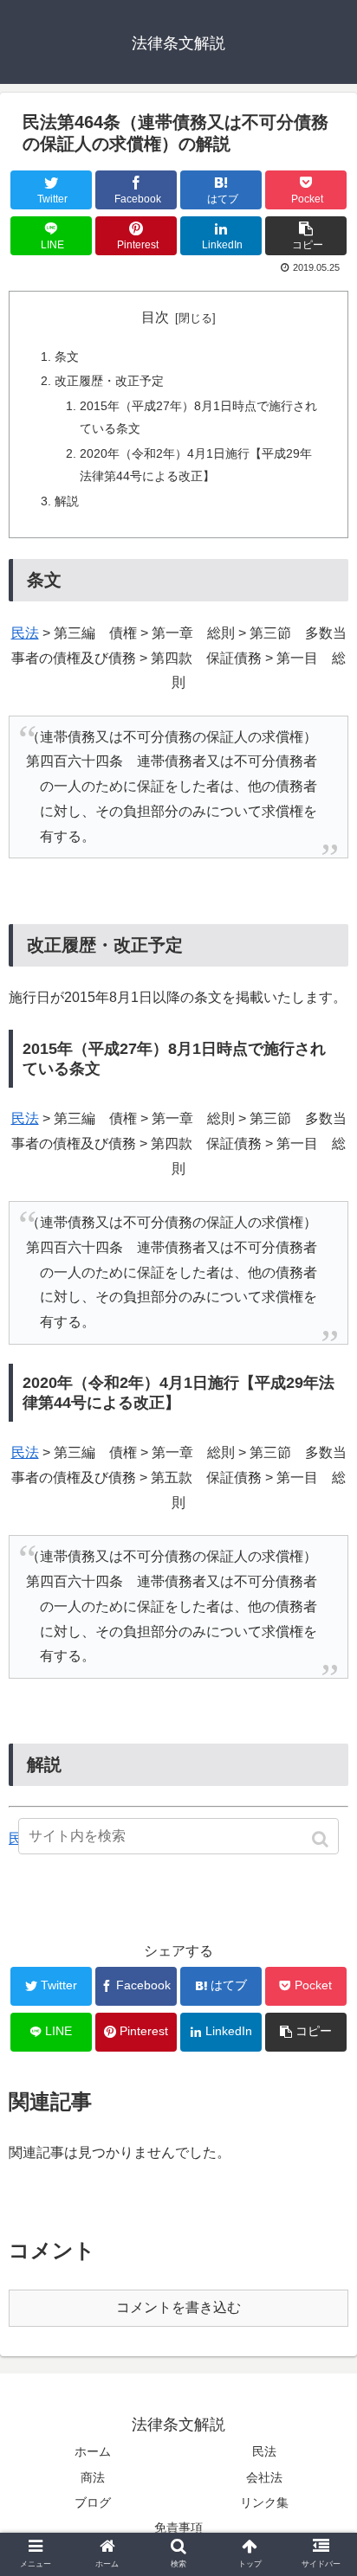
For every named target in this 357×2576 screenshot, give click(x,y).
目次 (155, 317)
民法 (25, 633)
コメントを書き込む (178, 2307)
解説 (67, 501)
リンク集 (264, 2502)
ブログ (93, 2502)
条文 (67, 357)
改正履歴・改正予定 (109, 381)
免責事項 (178, 2528)
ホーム (93, 2451)
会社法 (264, 2477)
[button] (322, 1839)
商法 (93, 2477)
